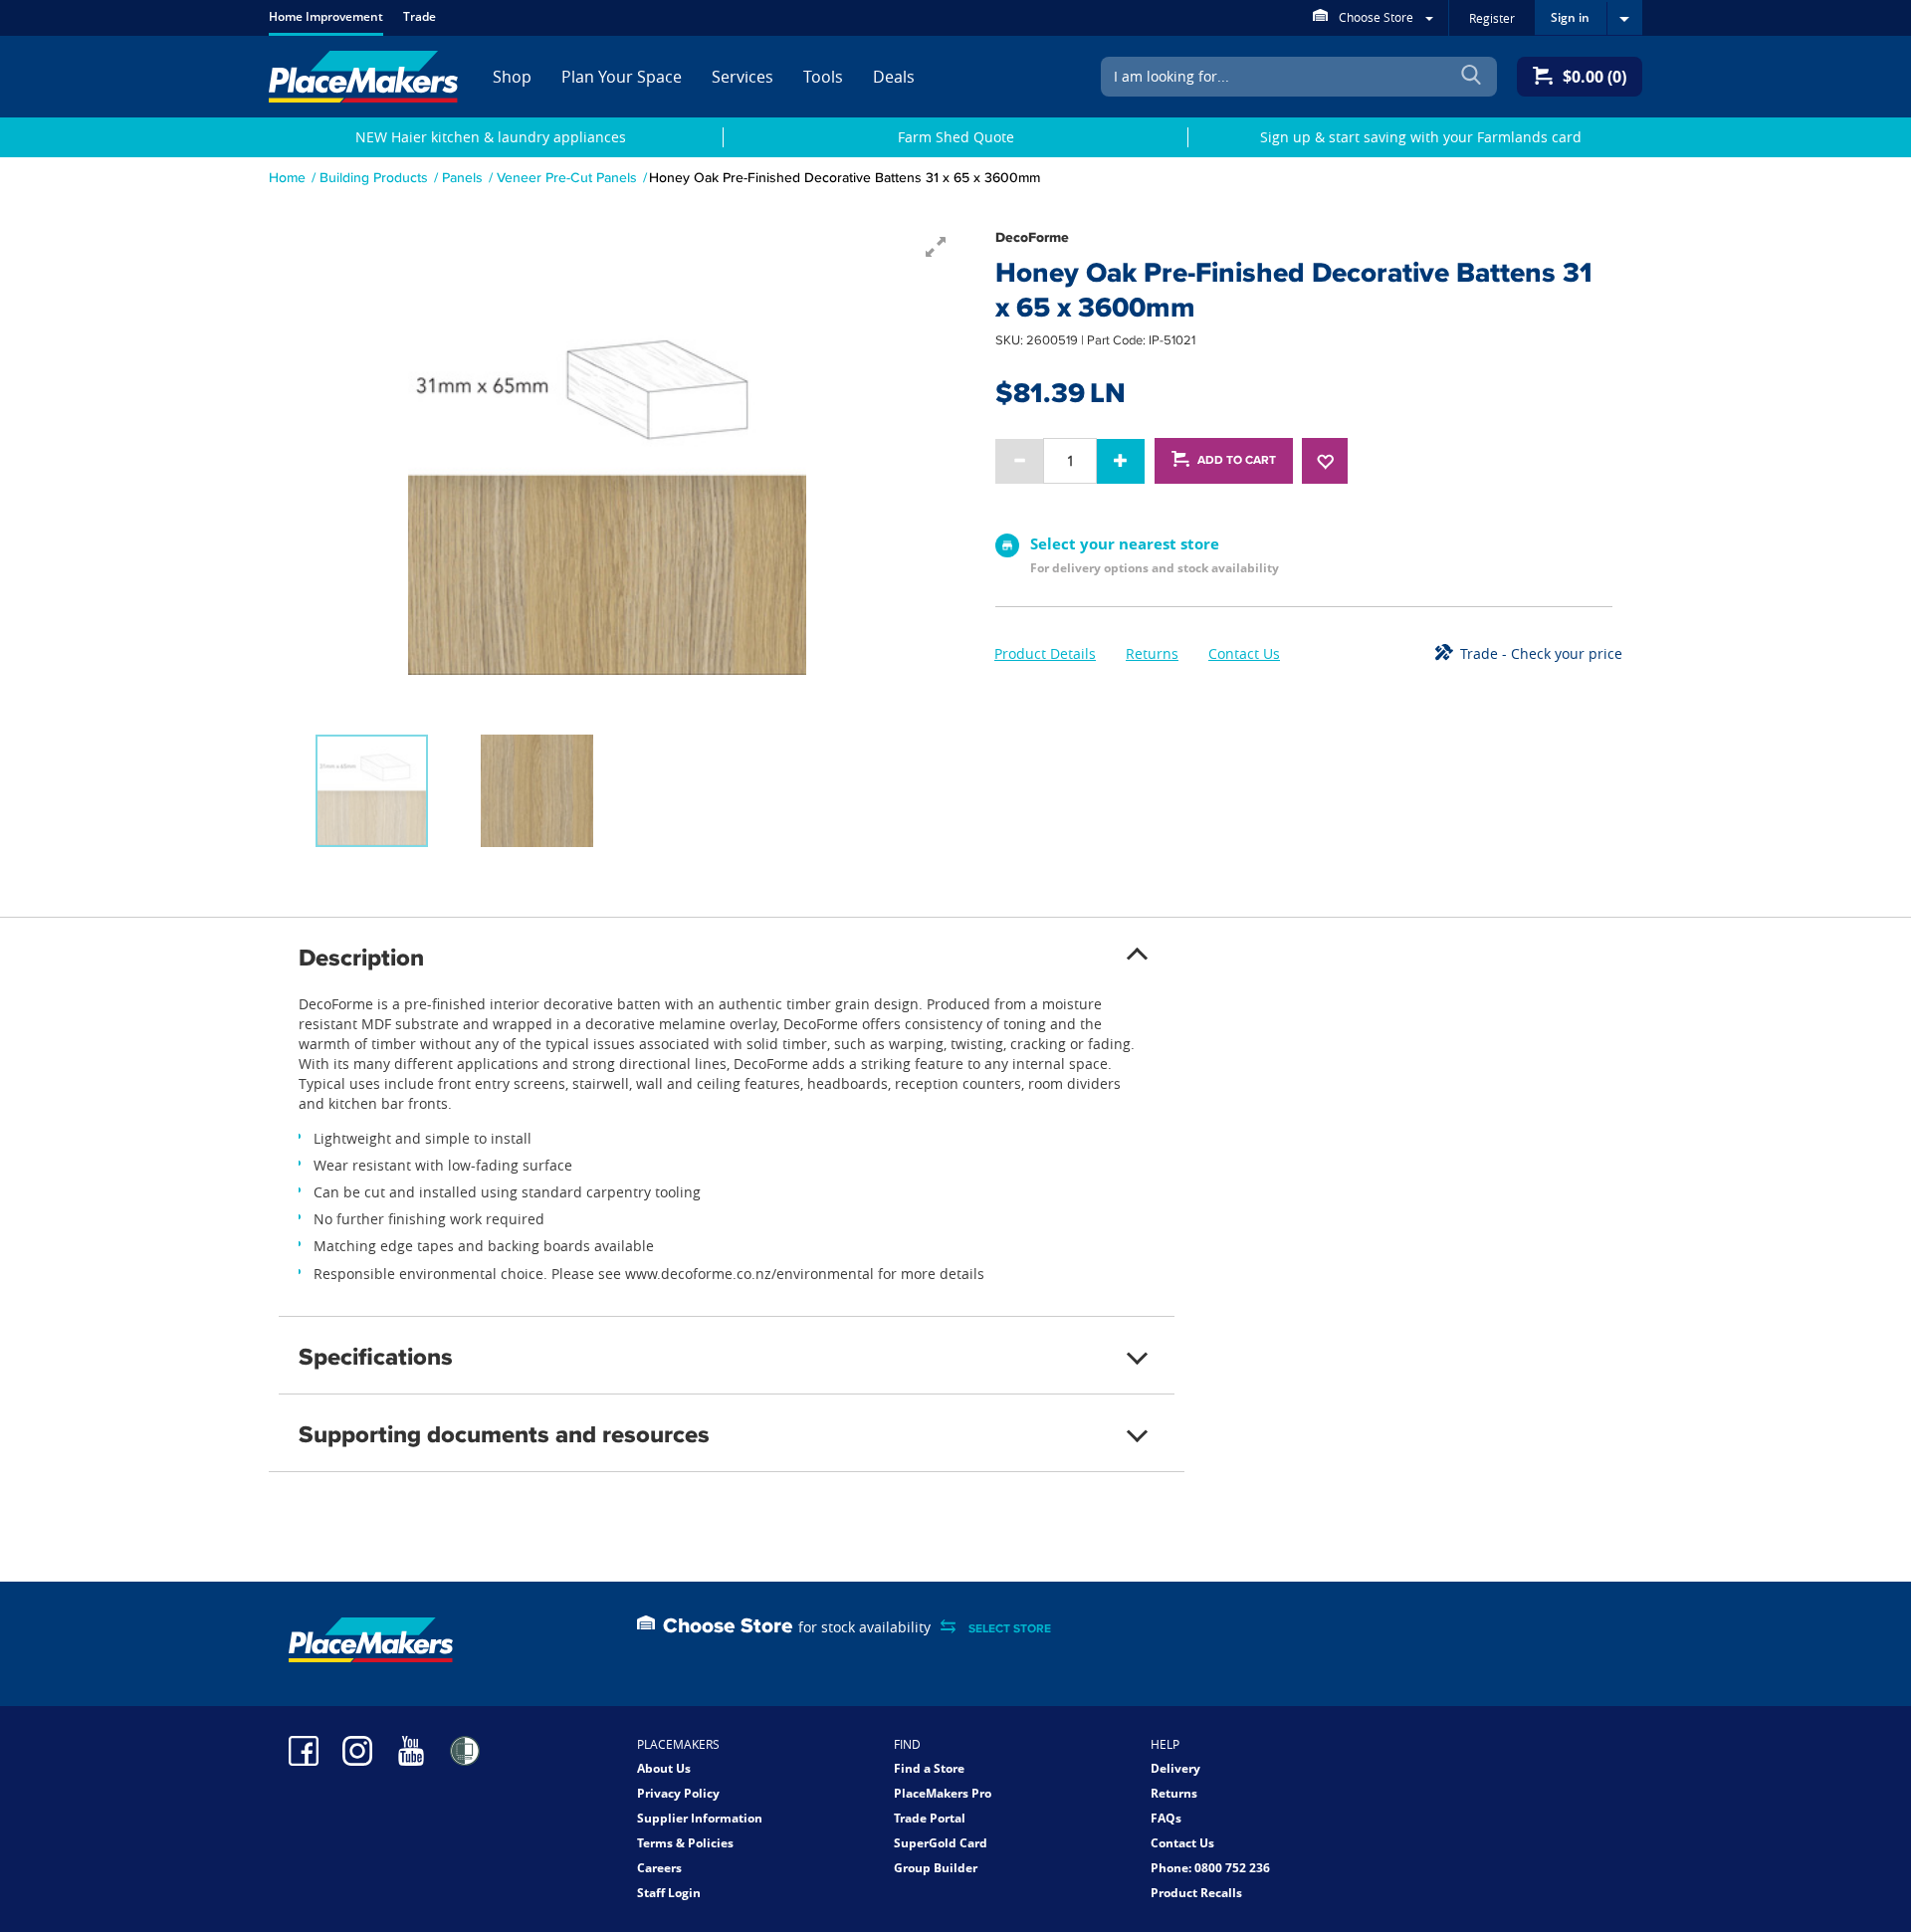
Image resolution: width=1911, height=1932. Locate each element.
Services (743, 77)
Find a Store (929, 1768)
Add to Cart (1237, 460)
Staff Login (669, 1893)
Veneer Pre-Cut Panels (567, 177)
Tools (823, 77)
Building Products (374, 177)
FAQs (1166, 1818)
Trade (420, 16)
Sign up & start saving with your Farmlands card (1421, 137)
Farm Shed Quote (956, 137)
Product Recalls (1196, 1893)
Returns (1152, 653)
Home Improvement (326, 16)
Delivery (1175, 1768)
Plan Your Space (622, 77)
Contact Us (1244, 653)
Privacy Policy (678, 1793)
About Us (664, 1768)
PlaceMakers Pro (943, 1793)
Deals (894, 77)
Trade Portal (930, 1818)
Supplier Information (700, 1818)
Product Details (1045, 653)
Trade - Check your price (1541, 653)
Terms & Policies (685, 1843)
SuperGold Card (941, 1843)
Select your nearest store (1125, 543)
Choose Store (1376, 17)
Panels (462, 177)
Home (287, 177)
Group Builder (936, 1868)
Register (1492, 18)
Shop (512, 77)
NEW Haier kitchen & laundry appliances (491, 137)
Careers (659, 1868)
